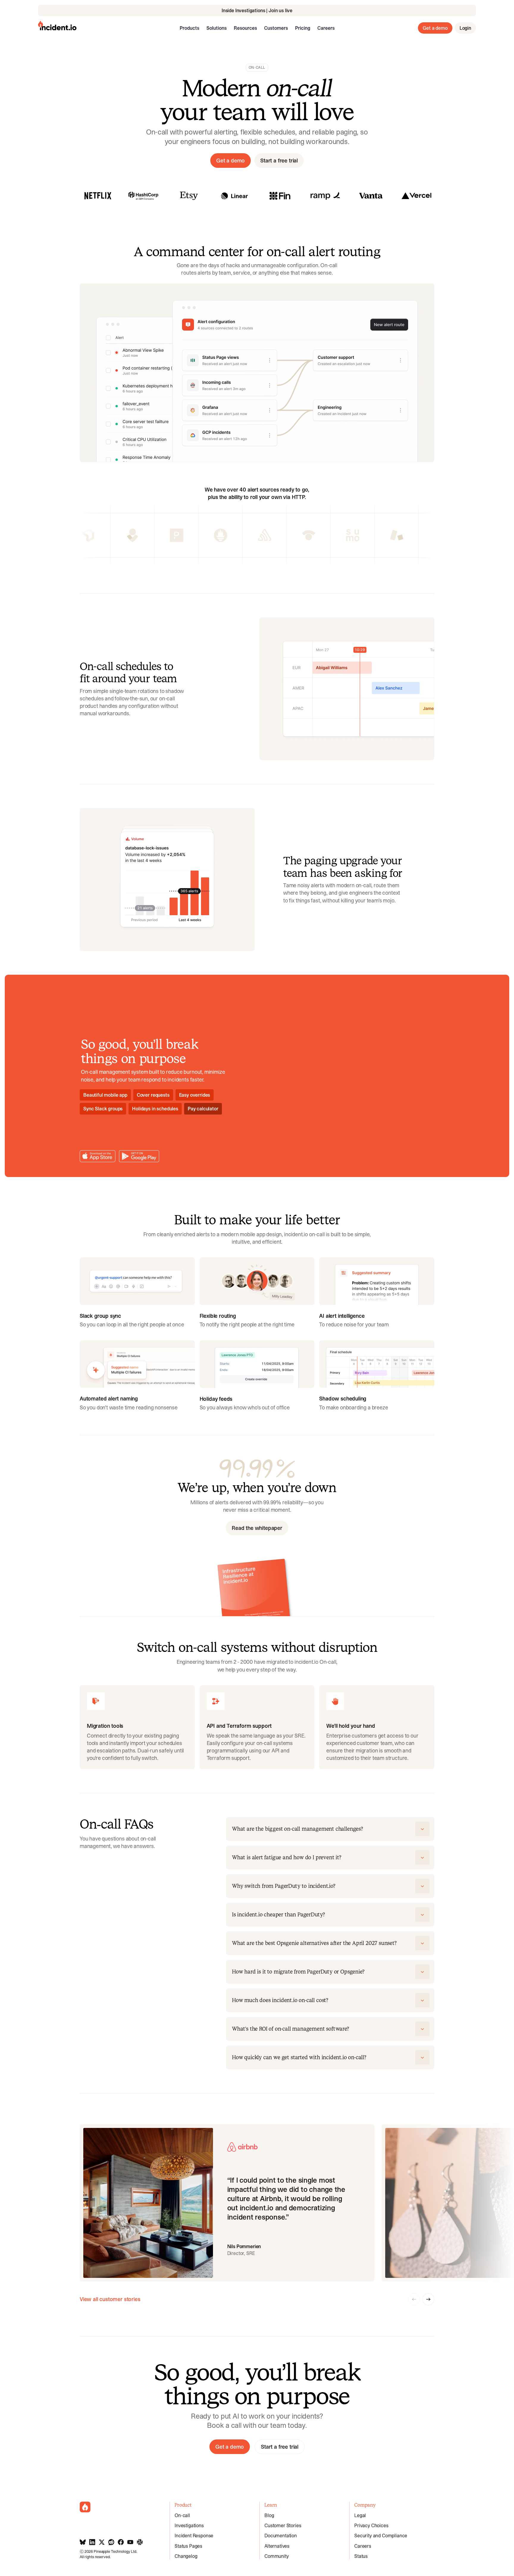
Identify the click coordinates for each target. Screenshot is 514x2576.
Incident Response (194, 2536)
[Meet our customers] (143, 196)
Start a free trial (279, 161)
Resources (245, 28)
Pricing (303, 28)
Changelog (186, 2556)
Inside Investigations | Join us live (257, 10)
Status (361, 2556)
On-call (182, 2515)
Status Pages (188, 2546)
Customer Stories (283, 2525)
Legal (360, 2515)
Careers (326, 28)
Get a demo (435, 28)
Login (465, 28)
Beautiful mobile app (105, 1095)
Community (277, 2556)
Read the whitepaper (257, 1528)
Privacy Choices (371, 2525)
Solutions (217, 28)
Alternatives (277, 2546)
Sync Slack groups (103, 1109)
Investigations (189, 2525)
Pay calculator (203, 1109)
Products (189, 28)
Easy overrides (195, 1095)
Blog (269, 2515)
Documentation (281, 2536)
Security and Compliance (381, 2536)
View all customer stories (110, 2299)
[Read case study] (98, 196)
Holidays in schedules (155, 1109)
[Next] (428, 2299)
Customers (276, 28)
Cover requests (153, 1095)
